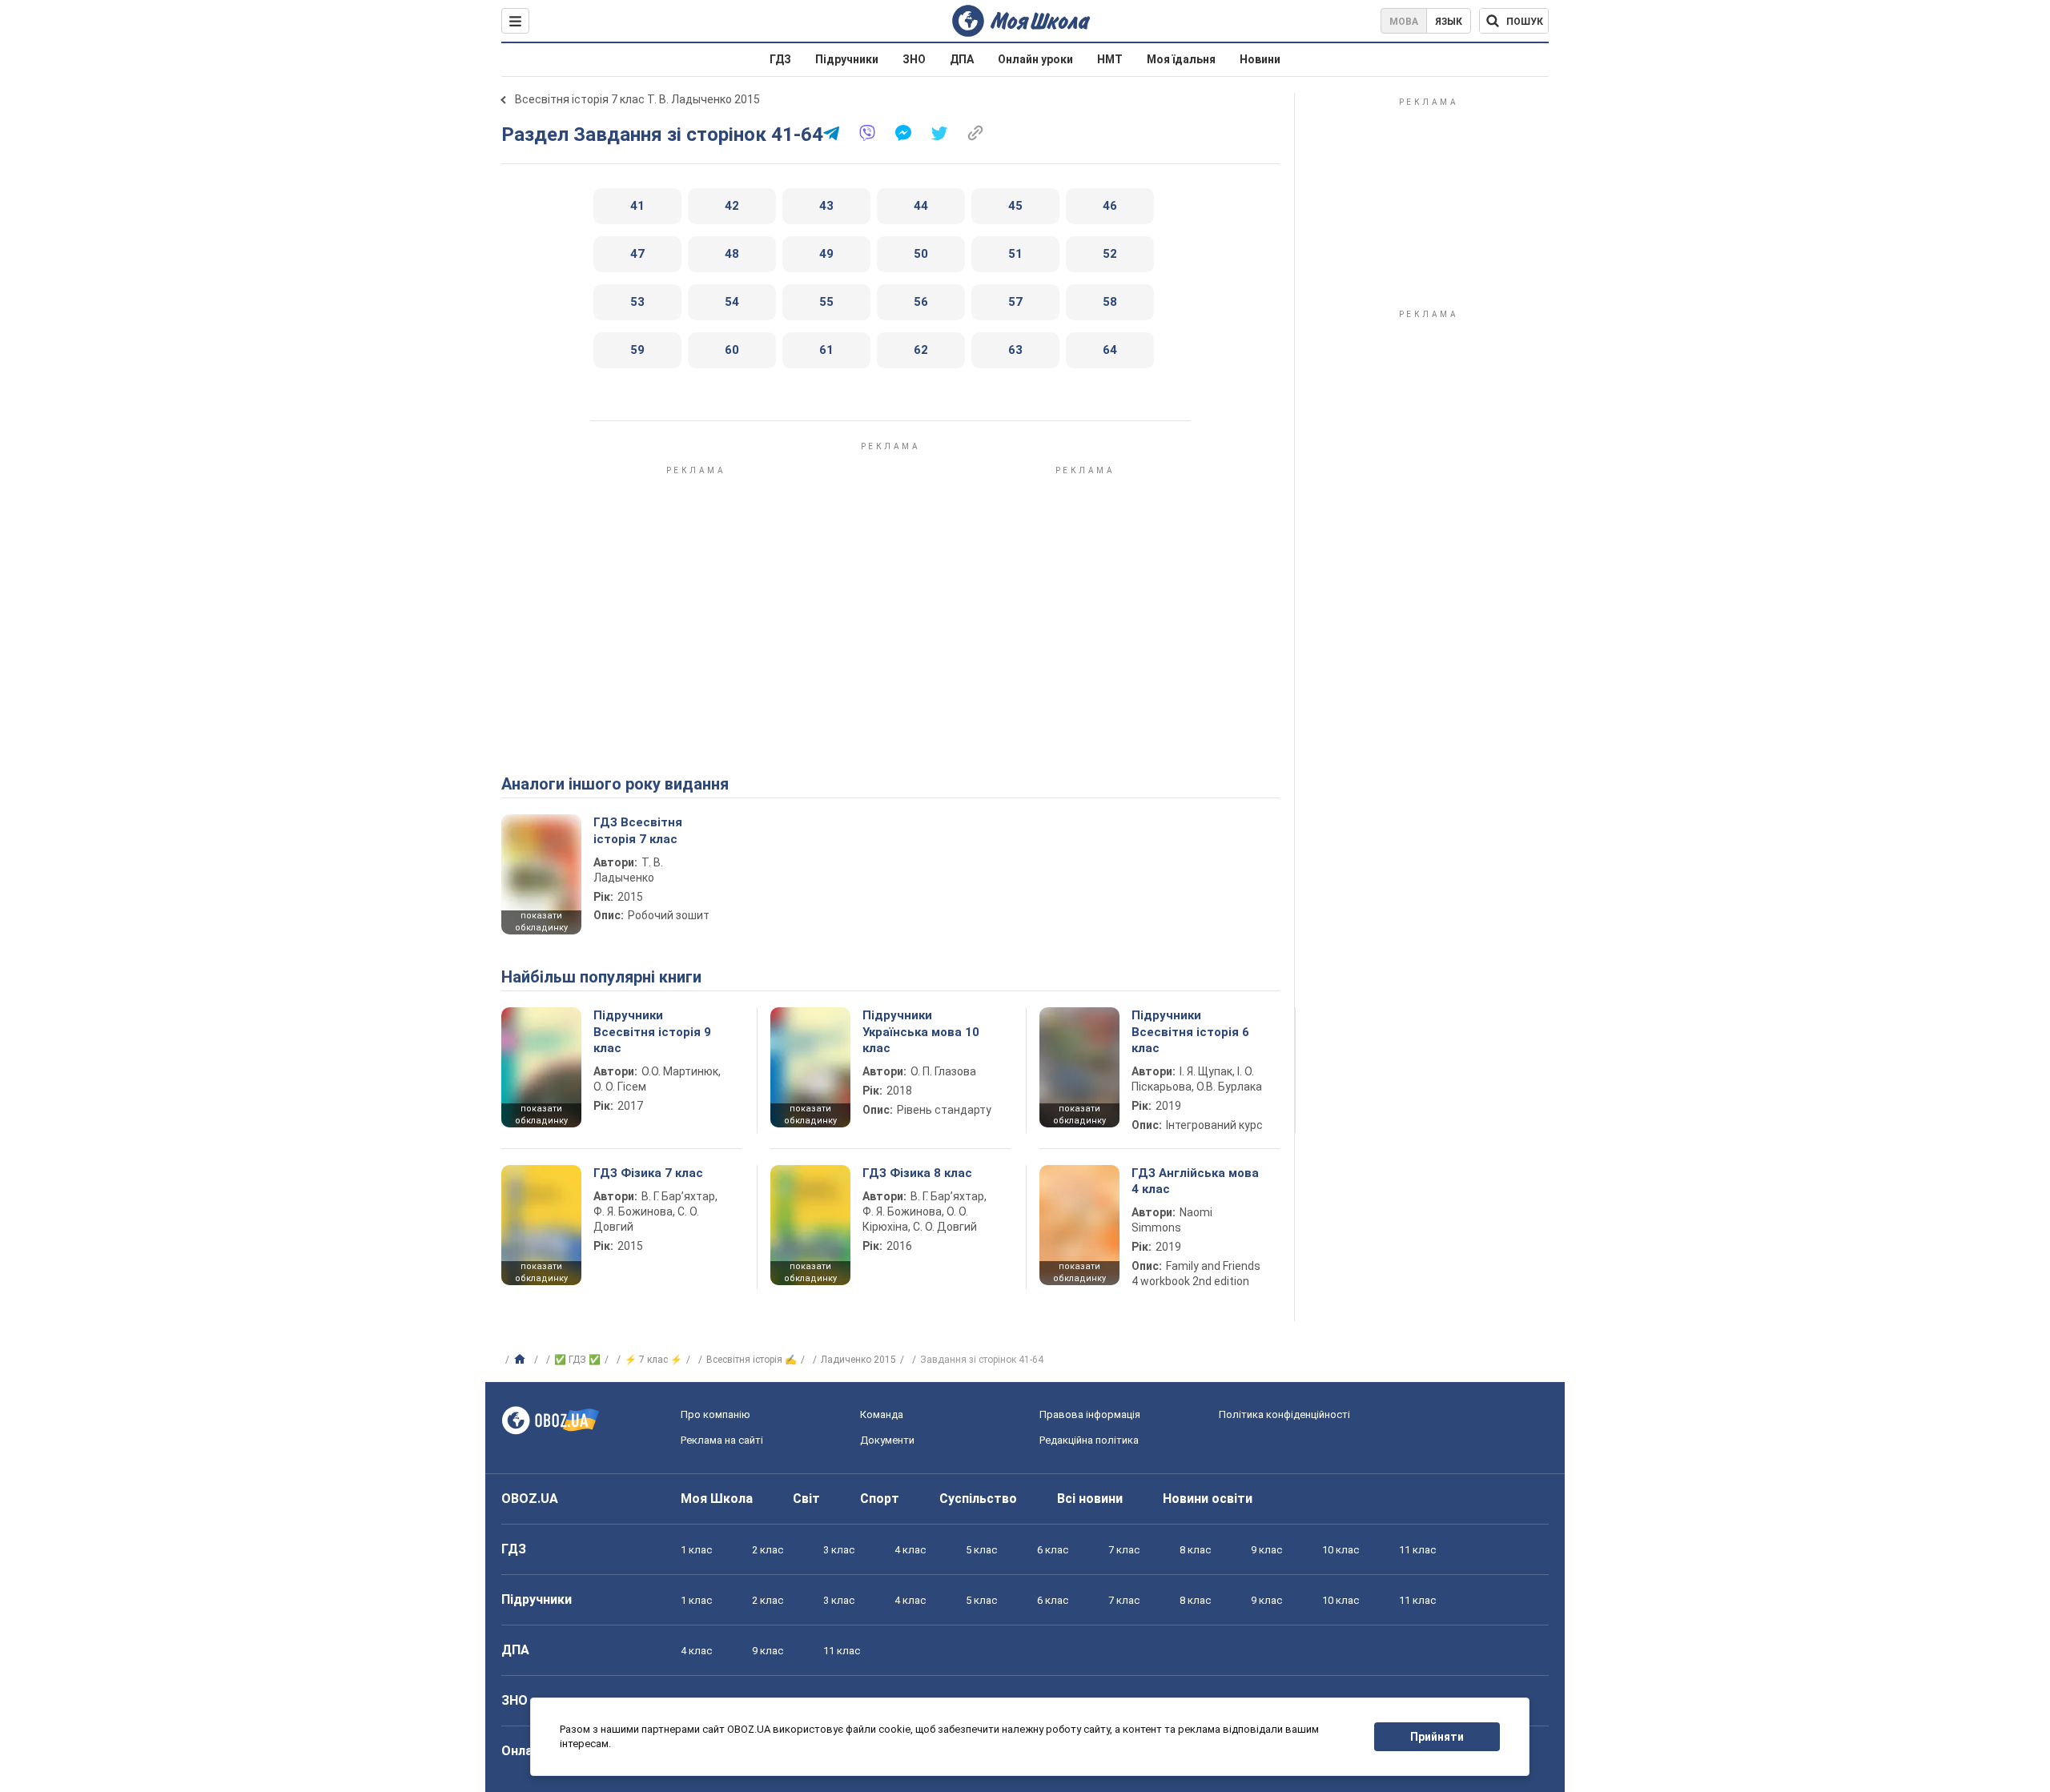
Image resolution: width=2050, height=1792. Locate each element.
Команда (882, 1414)
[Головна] (522, 1360)
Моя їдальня (1181, 59)
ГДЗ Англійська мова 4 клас (1195, 1181)
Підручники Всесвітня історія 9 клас (652, 1032)
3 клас (839, 1550)
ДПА (962, 59)
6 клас (1053, 1550)
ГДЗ (780, 59)
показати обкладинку (541, 922)
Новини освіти (1208, 1499)
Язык (1449, 22)
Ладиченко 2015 (858, 1360)
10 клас (1341, 1550)
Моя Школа (717, 1499)
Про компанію (715, 1414)
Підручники (847, 59)
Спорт (880, 1499)
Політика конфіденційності (1284, 1414)
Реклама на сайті (722, 1440)
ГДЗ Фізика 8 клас (917, 1173)
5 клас (981, 1550)
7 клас (1124, 1550)
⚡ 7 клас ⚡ (653, 1360)
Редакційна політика (1089, 1440)
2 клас (768, 1550)
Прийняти (1437, 1737)
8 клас (1195, 1550)
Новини (1260, 59)
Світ (806, 1499)
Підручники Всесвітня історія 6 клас (1190, 1032)
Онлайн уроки (1035, 59)
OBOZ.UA (530, 1499)
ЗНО (914, 59)
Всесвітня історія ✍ (752, 1360)
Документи (887, 1440)
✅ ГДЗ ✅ (577, 1360)
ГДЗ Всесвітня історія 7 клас (638, 830)
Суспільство (978, 1499)
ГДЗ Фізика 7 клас (648, 1173)
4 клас (910, 1550)
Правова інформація (1090, 1414)
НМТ (1110, 59)
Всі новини (1090, 1499)
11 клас (1417, 1550)
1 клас (696, 1550)
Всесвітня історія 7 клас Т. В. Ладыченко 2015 (637, 99)
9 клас (1266, 1550)
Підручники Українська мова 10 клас (921, 1032)
